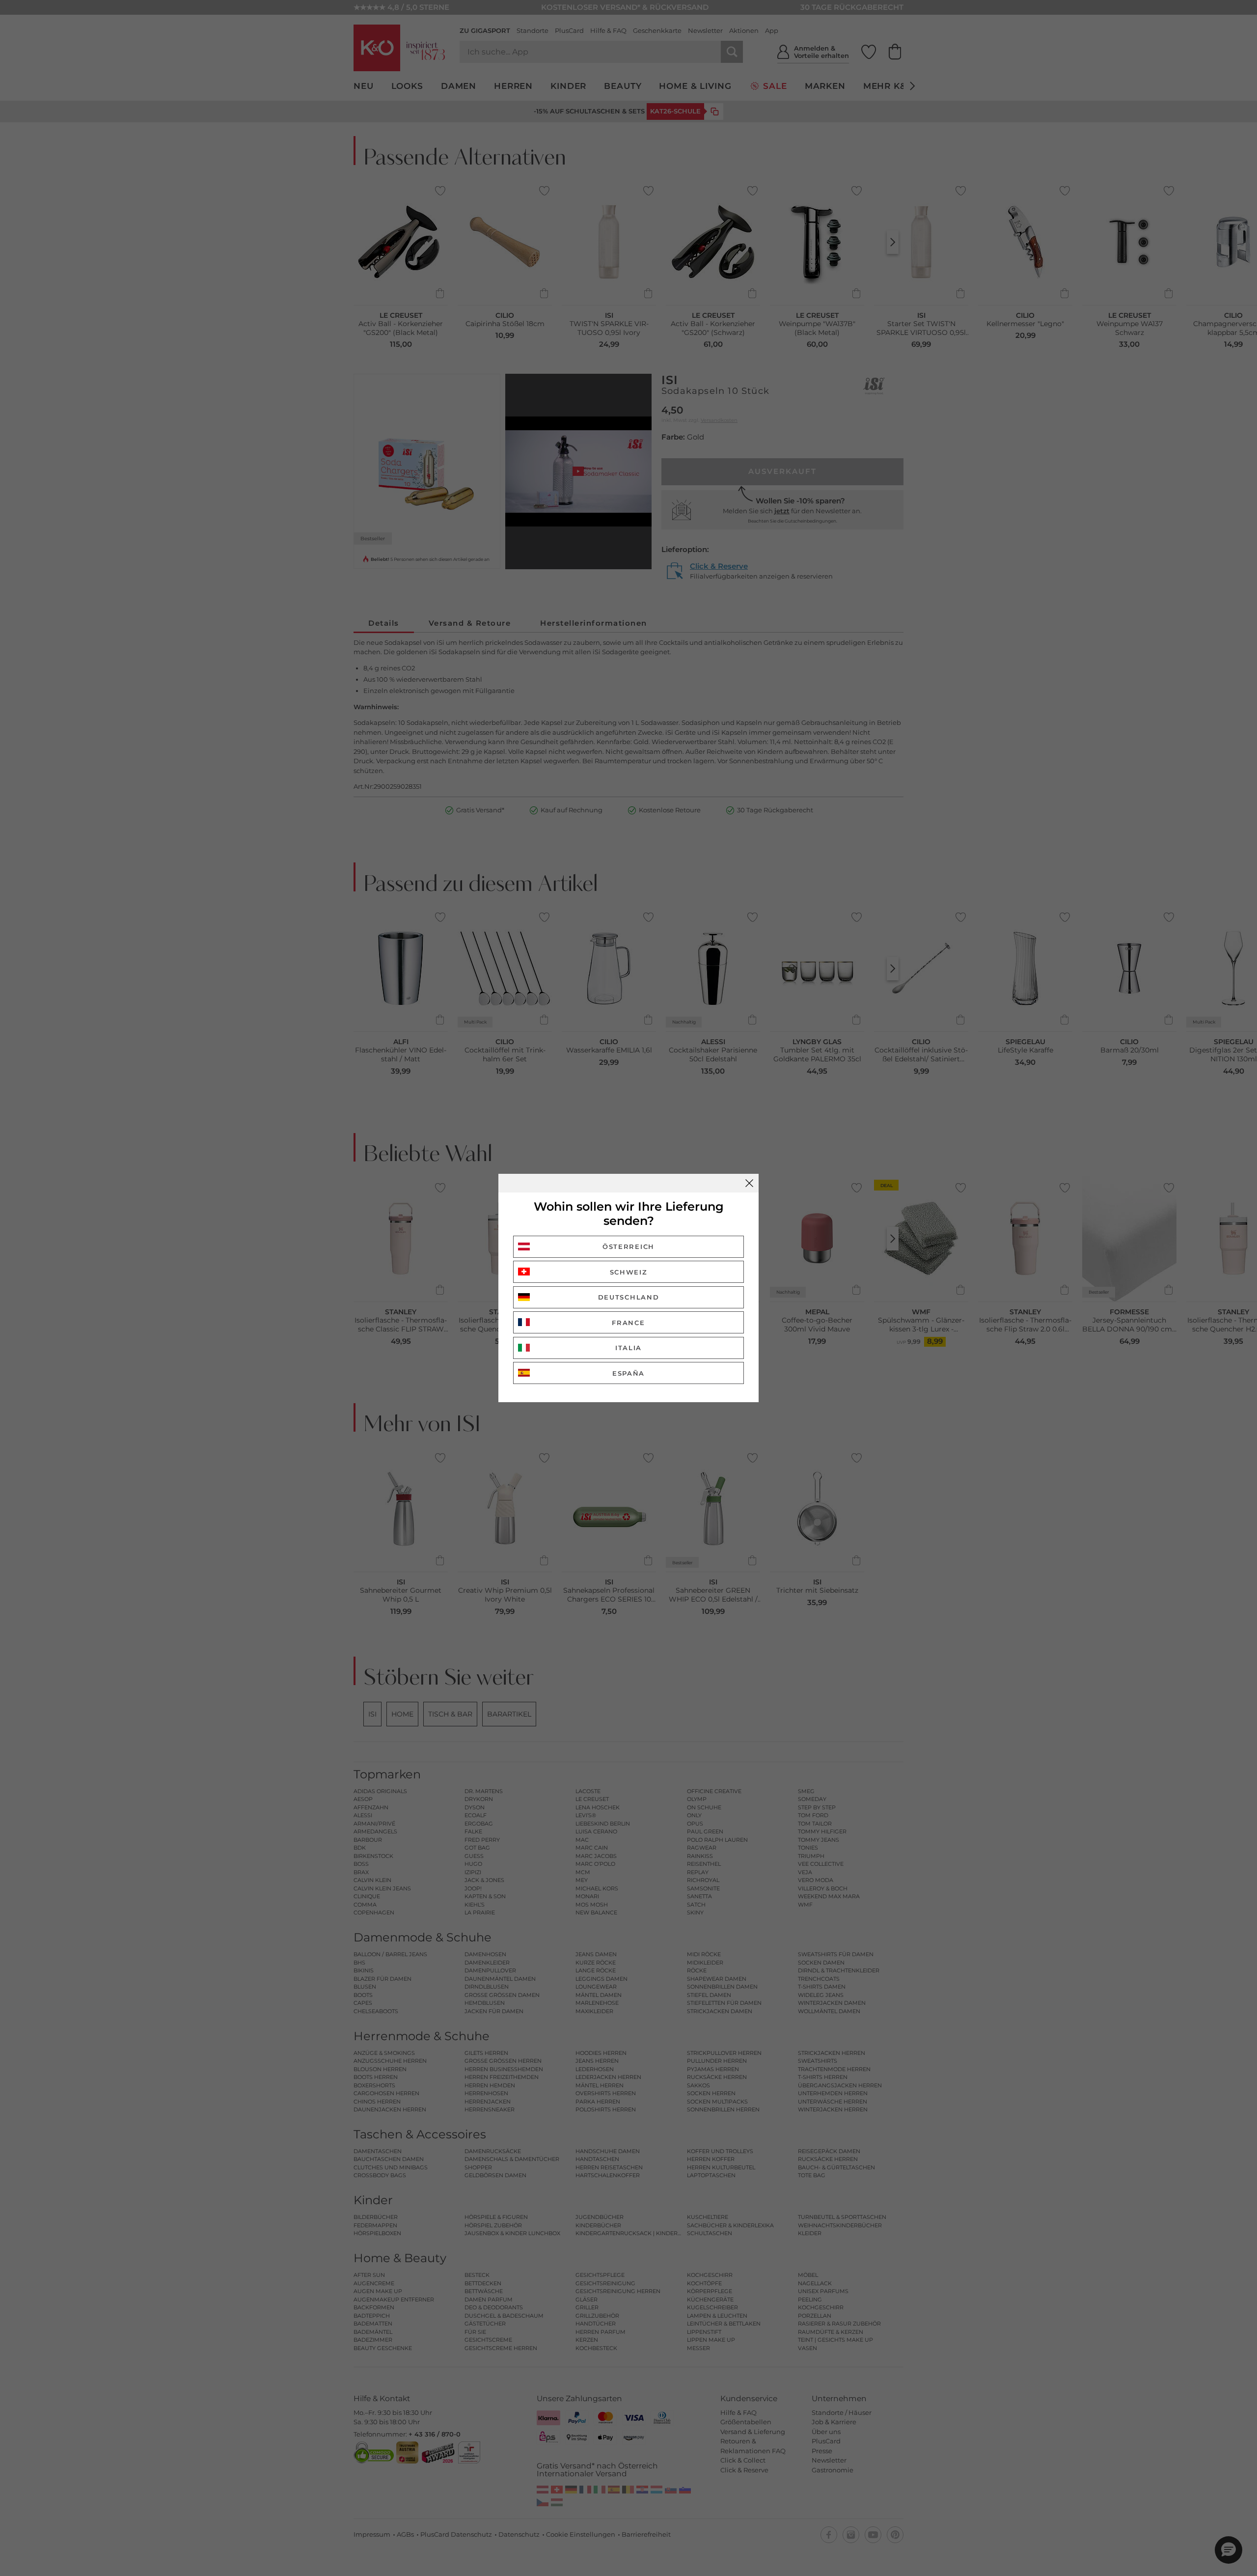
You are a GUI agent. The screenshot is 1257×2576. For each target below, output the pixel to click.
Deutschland (629, 1297)
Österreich (628, 1246)
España (628, 1373)
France (628, 1323)
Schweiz (629, 1272)
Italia (628, 1348)
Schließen (749, 1183)
